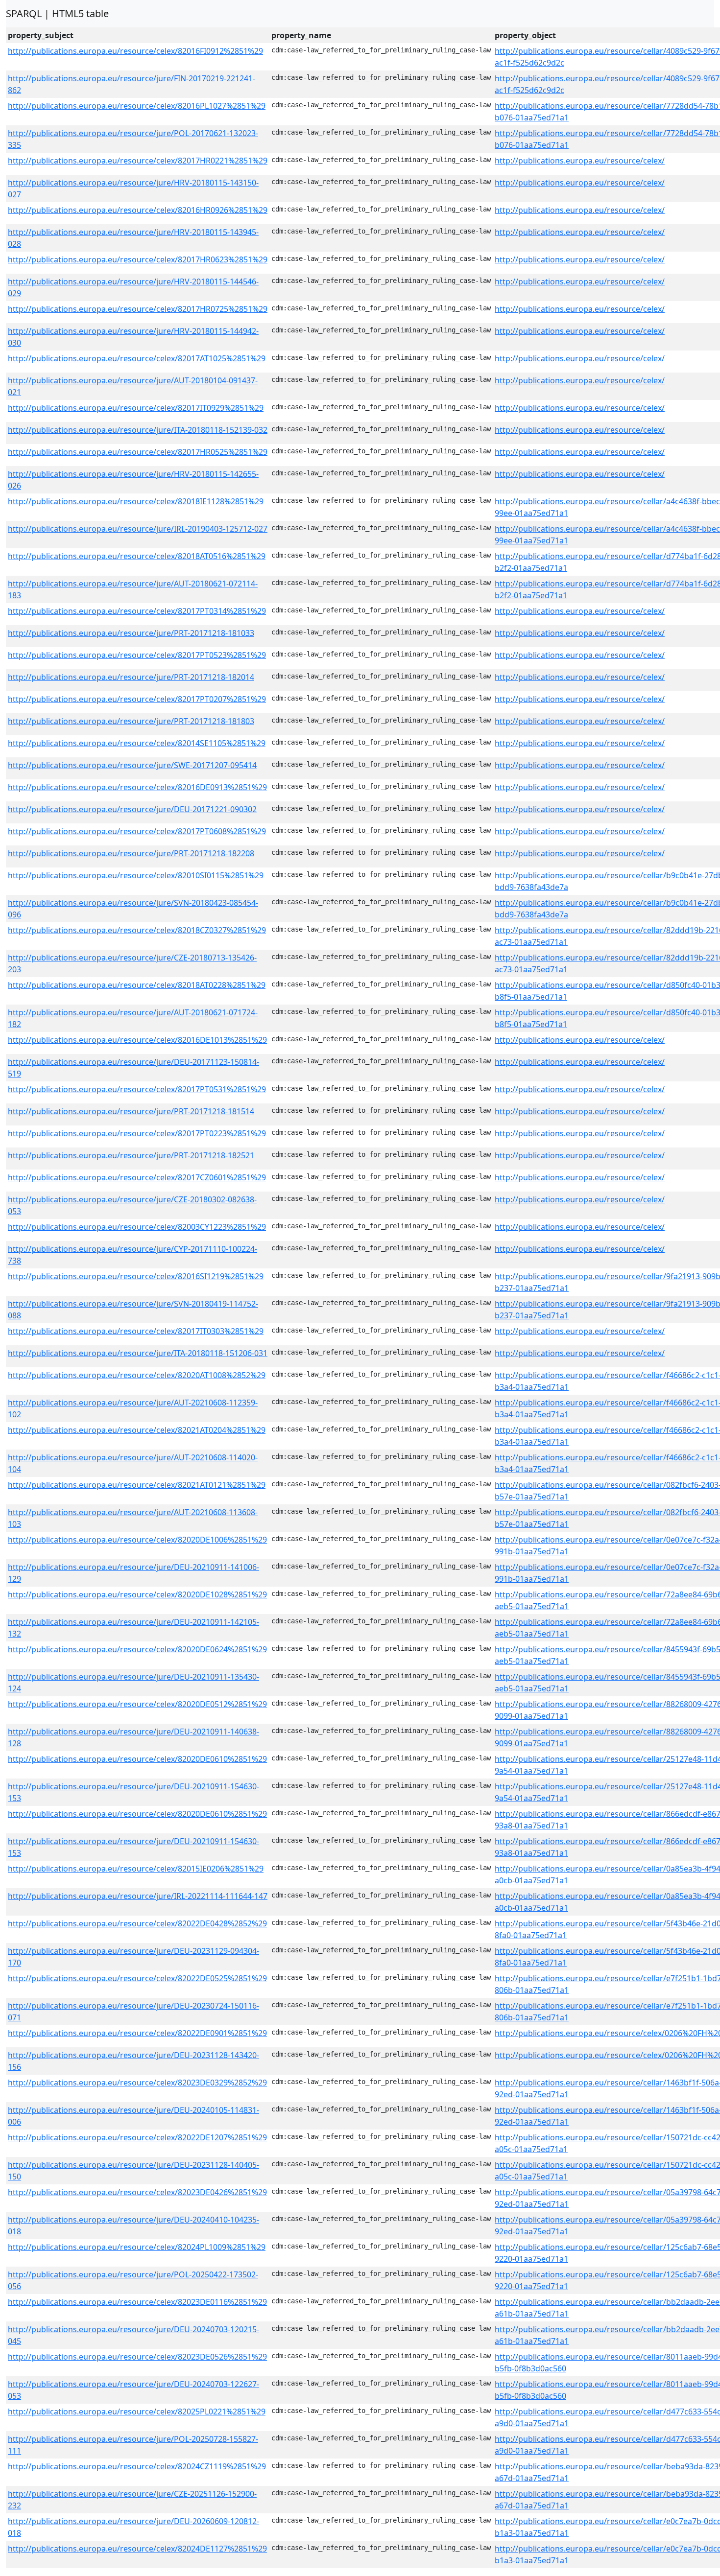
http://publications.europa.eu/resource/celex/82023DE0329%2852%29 (137, 2083)
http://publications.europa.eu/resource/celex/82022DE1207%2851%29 (137, 2137)
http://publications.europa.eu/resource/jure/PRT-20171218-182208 (131, 853)
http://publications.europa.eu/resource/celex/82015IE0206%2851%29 (136, 1869)
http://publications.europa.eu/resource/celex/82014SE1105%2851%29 (137, 743)
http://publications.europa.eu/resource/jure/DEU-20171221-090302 (132, 809)
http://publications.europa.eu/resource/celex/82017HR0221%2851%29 (138, 161)
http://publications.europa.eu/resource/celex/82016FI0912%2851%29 (135, 51)
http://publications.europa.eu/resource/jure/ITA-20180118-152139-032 (138, 430)
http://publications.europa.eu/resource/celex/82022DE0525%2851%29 (137, 1978)
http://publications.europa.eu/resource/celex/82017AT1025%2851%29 (137, 358)
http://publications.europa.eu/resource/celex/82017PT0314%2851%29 (137, 611)
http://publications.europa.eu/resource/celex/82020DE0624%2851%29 (137, 1649)
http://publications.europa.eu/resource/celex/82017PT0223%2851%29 (137, 1133)
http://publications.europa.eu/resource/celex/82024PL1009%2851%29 (137, 2247)
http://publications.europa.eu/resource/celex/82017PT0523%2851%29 (137, 655)
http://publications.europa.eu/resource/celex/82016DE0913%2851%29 (137, 787)
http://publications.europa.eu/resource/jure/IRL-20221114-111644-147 (138, 1896)
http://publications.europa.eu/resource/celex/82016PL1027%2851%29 (137, 106)
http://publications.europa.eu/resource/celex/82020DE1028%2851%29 (137, 1594)
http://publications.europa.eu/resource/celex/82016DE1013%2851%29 (137, 1040)
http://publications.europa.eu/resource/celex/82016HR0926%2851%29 (138, 210)
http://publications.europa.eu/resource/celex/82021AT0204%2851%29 (137, 1430)
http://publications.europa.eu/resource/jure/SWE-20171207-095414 (132, 765)
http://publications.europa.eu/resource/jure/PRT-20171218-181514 (131, 1111)
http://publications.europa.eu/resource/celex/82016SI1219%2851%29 (136, 1276)
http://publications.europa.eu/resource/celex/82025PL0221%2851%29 (137, 2412)
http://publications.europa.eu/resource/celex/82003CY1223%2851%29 (137, 1227)
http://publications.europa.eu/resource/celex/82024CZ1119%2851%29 (137, 2466)
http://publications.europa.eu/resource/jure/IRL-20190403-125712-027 (138, 529)
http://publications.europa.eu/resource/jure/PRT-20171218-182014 (131, 677)
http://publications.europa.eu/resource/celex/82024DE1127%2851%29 (137, 2549)
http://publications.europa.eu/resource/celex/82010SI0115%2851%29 (136, 875)
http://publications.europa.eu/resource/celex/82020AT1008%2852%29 (137, 1375)
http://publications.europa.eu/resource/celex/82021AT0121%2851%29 (137, 1485)
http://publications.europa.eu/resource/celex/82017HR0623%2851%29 (138, 259)
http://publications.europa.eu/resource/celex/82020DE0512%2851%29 (137, 1704)
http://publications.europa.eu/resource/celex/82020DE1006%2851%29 (137, 1540)
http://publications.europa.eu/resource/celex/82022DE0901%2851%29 (137, 2033)
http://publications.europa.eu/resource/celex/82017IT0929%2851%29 (136, 408)
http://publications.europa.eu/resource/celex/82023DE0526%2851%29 (137, 2357)
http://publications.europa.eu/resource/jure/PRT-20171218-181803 (131, 721)
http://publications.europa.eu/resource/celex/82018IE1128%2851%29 (136, 501)
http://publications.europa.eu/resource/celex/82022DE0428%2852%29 (137, 1923)
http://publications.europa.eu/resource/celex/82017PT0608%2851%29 (137, 831)
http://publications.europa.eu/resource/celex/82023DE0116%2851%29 (137, 2302)
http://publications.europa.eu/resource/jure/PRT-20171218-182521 (131, 1155)
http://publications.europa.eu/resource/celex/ (580, 161)
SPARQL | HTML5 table (57, 13)
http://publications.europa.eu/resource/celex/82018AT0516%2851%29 (137, 556)
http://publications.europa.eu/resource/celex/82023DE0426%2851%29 (137, 2192)
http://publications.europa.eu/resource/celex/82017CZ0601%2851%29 (137, 1177)
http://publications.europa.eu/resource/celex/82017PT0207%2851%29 (137, 699)
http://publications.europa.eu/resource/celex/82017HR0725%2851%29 (138, 309)
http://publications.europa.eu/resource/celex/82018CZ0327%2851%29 (137, 930)
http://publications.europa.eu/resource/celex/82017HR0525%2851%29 (138, 452)
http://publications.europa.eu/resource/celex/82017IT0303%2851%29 (136, 1331)
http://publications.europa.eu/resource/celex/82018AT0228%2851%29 (137, 985)
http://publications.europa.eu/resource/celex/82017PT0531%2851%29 (137, 1089)
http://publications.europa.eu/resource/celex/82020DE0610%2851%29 (137, 1759)
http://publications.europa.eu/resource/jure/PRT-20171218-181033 (131, 633)
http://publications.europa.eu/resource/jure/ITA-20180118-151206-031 (138, 1353)
